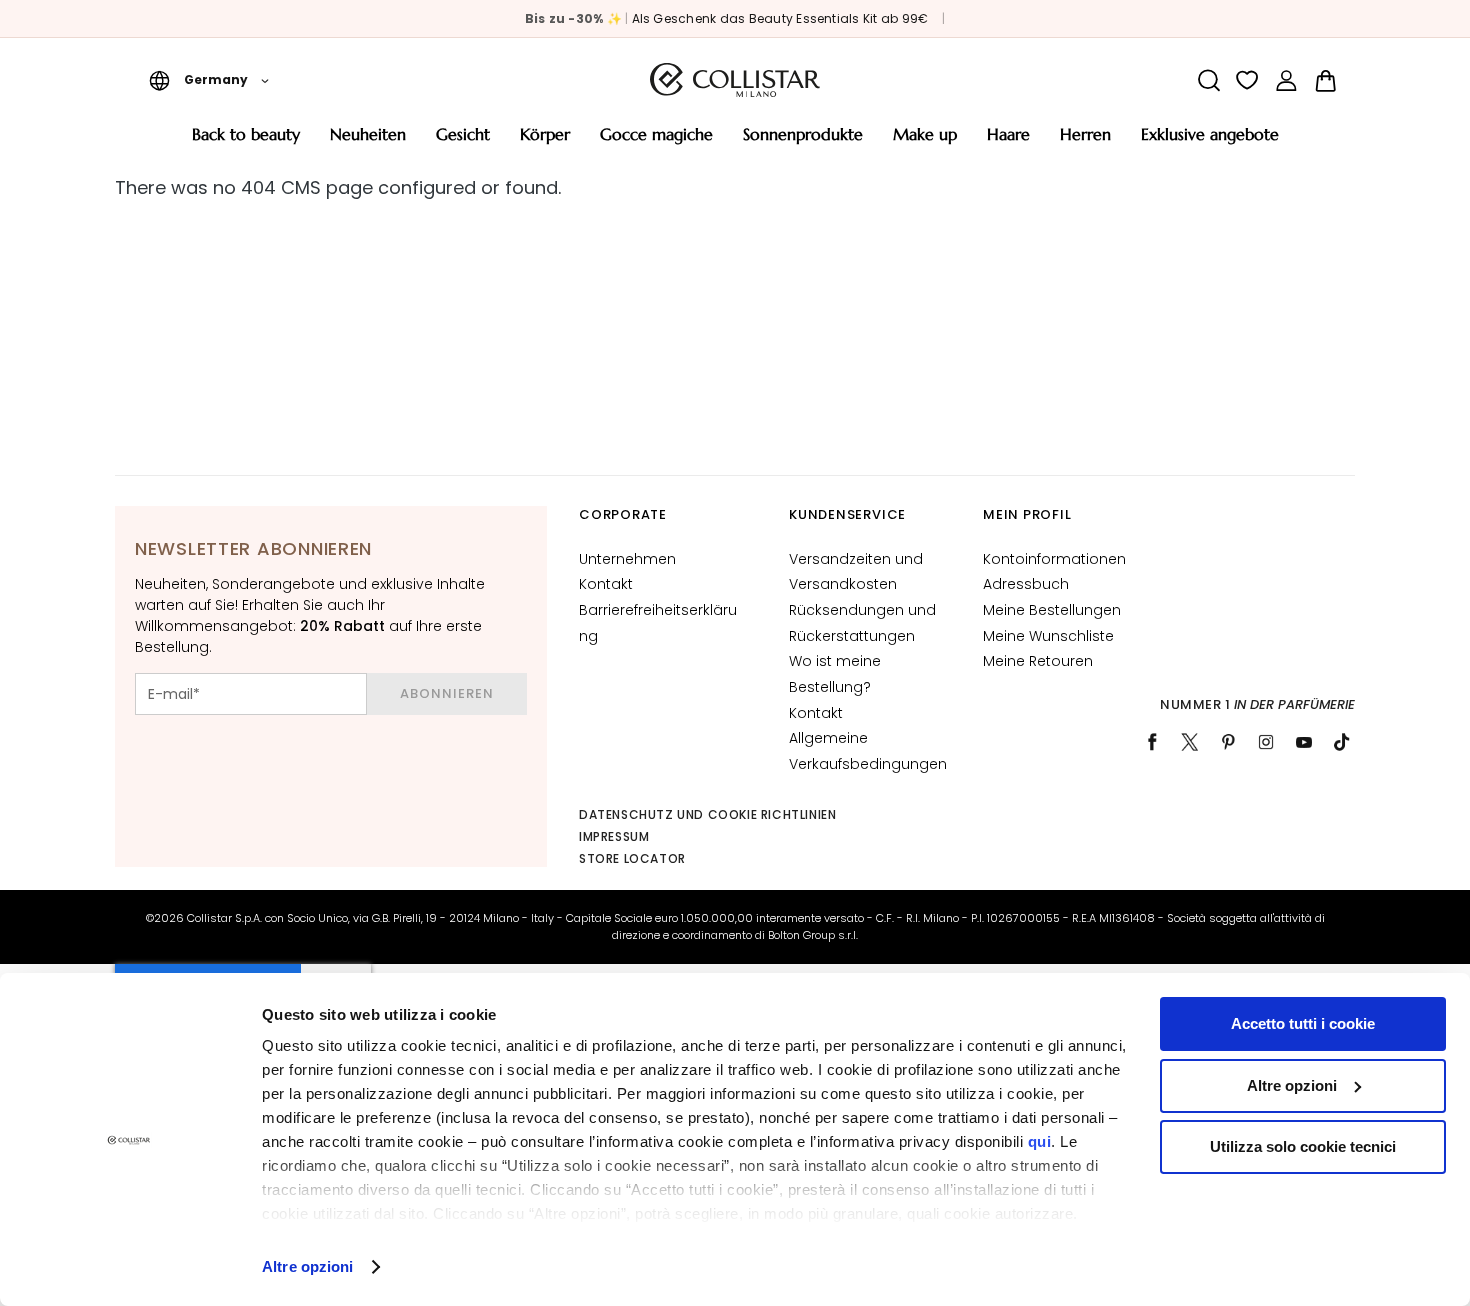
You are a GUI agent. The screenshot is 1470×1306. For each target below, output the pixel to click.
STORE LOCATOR (632, 858)
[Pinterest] (1228, 742)
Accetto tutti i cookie (1303, 1023)
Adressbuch (1026, 584)
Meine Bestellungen (1052, 610)
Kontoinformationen (1054, 559)
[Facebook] (1152, 742)
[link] (1286, 80)
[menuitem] (246, 141)
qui (1040, 1141)
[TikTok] (1342, 742)
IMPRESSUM (614, 836)
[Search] (1208, 80)
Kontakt (606, 584)
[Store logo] (735, 80)
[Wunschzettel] (1247, 80)
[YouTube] (1304, 742)
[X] (1190, 742)
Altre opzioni (307, 1266)
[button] (209, 80)
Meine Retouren (1038, 661)
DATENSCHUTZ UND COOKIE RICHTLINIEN (707, 814)
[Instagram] (1266, 742)
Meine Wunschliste (1048, 636)
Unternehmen (627, 559)
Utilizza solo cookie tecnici (1303, 1146)
